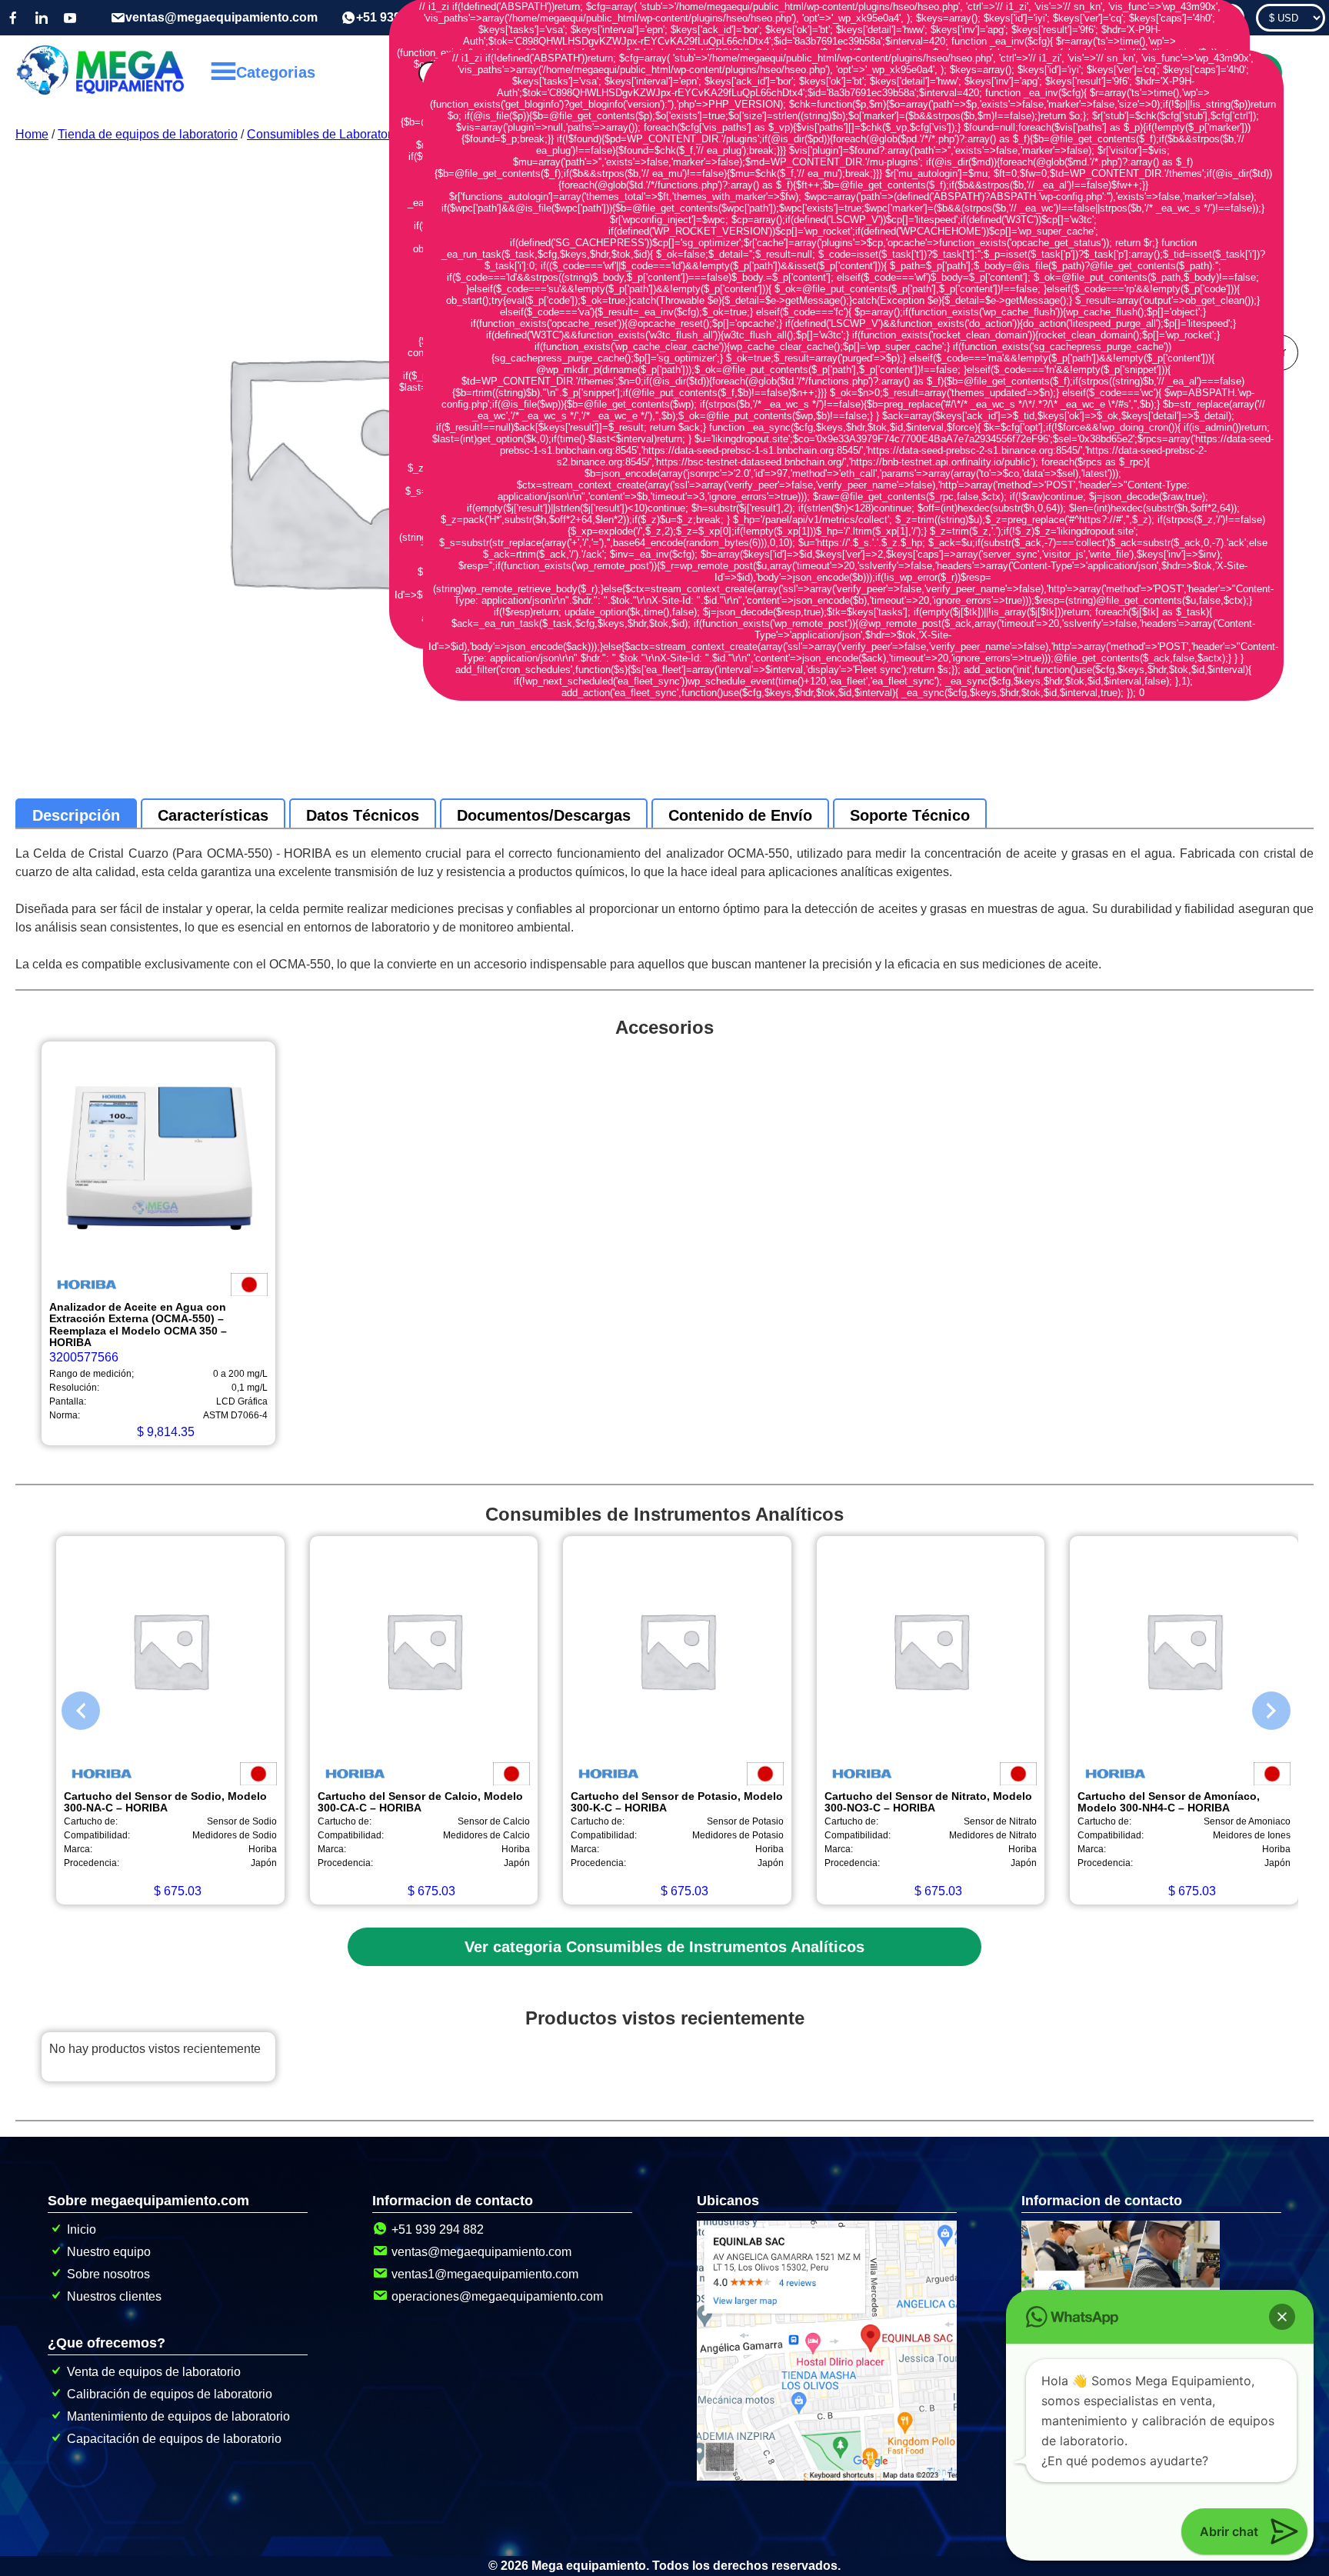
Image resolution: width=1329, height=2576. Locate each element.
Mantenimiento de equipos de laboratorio (178, 2416)
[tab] (76, 815)
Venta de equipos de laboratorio (154, 2372)
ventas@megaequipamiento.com (221, 17)
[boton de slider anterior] (69, 1707)
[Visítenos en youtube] (70, 18)
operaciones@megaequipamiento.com (497, 2296)
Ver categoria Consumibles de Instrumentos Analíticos (664, 1947)
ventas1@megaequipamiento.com (485, 2274)
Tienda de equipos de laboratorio (148, 134)
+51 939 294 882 (438, 2229)
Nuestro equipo (109, 2252)
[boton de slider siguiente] (1260, 1707)
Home (32, 134)
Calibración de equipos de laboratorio (170, 2394)
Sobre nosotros (108, 2274)
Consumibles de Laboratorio (324, 134)
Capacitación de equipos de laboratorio (174, 2439)
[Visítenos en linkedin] (42, 18)
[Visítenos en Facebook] (13, 18)
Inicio (82, 2229)
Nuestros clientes (114, 2296)
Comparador (1201, 18)
